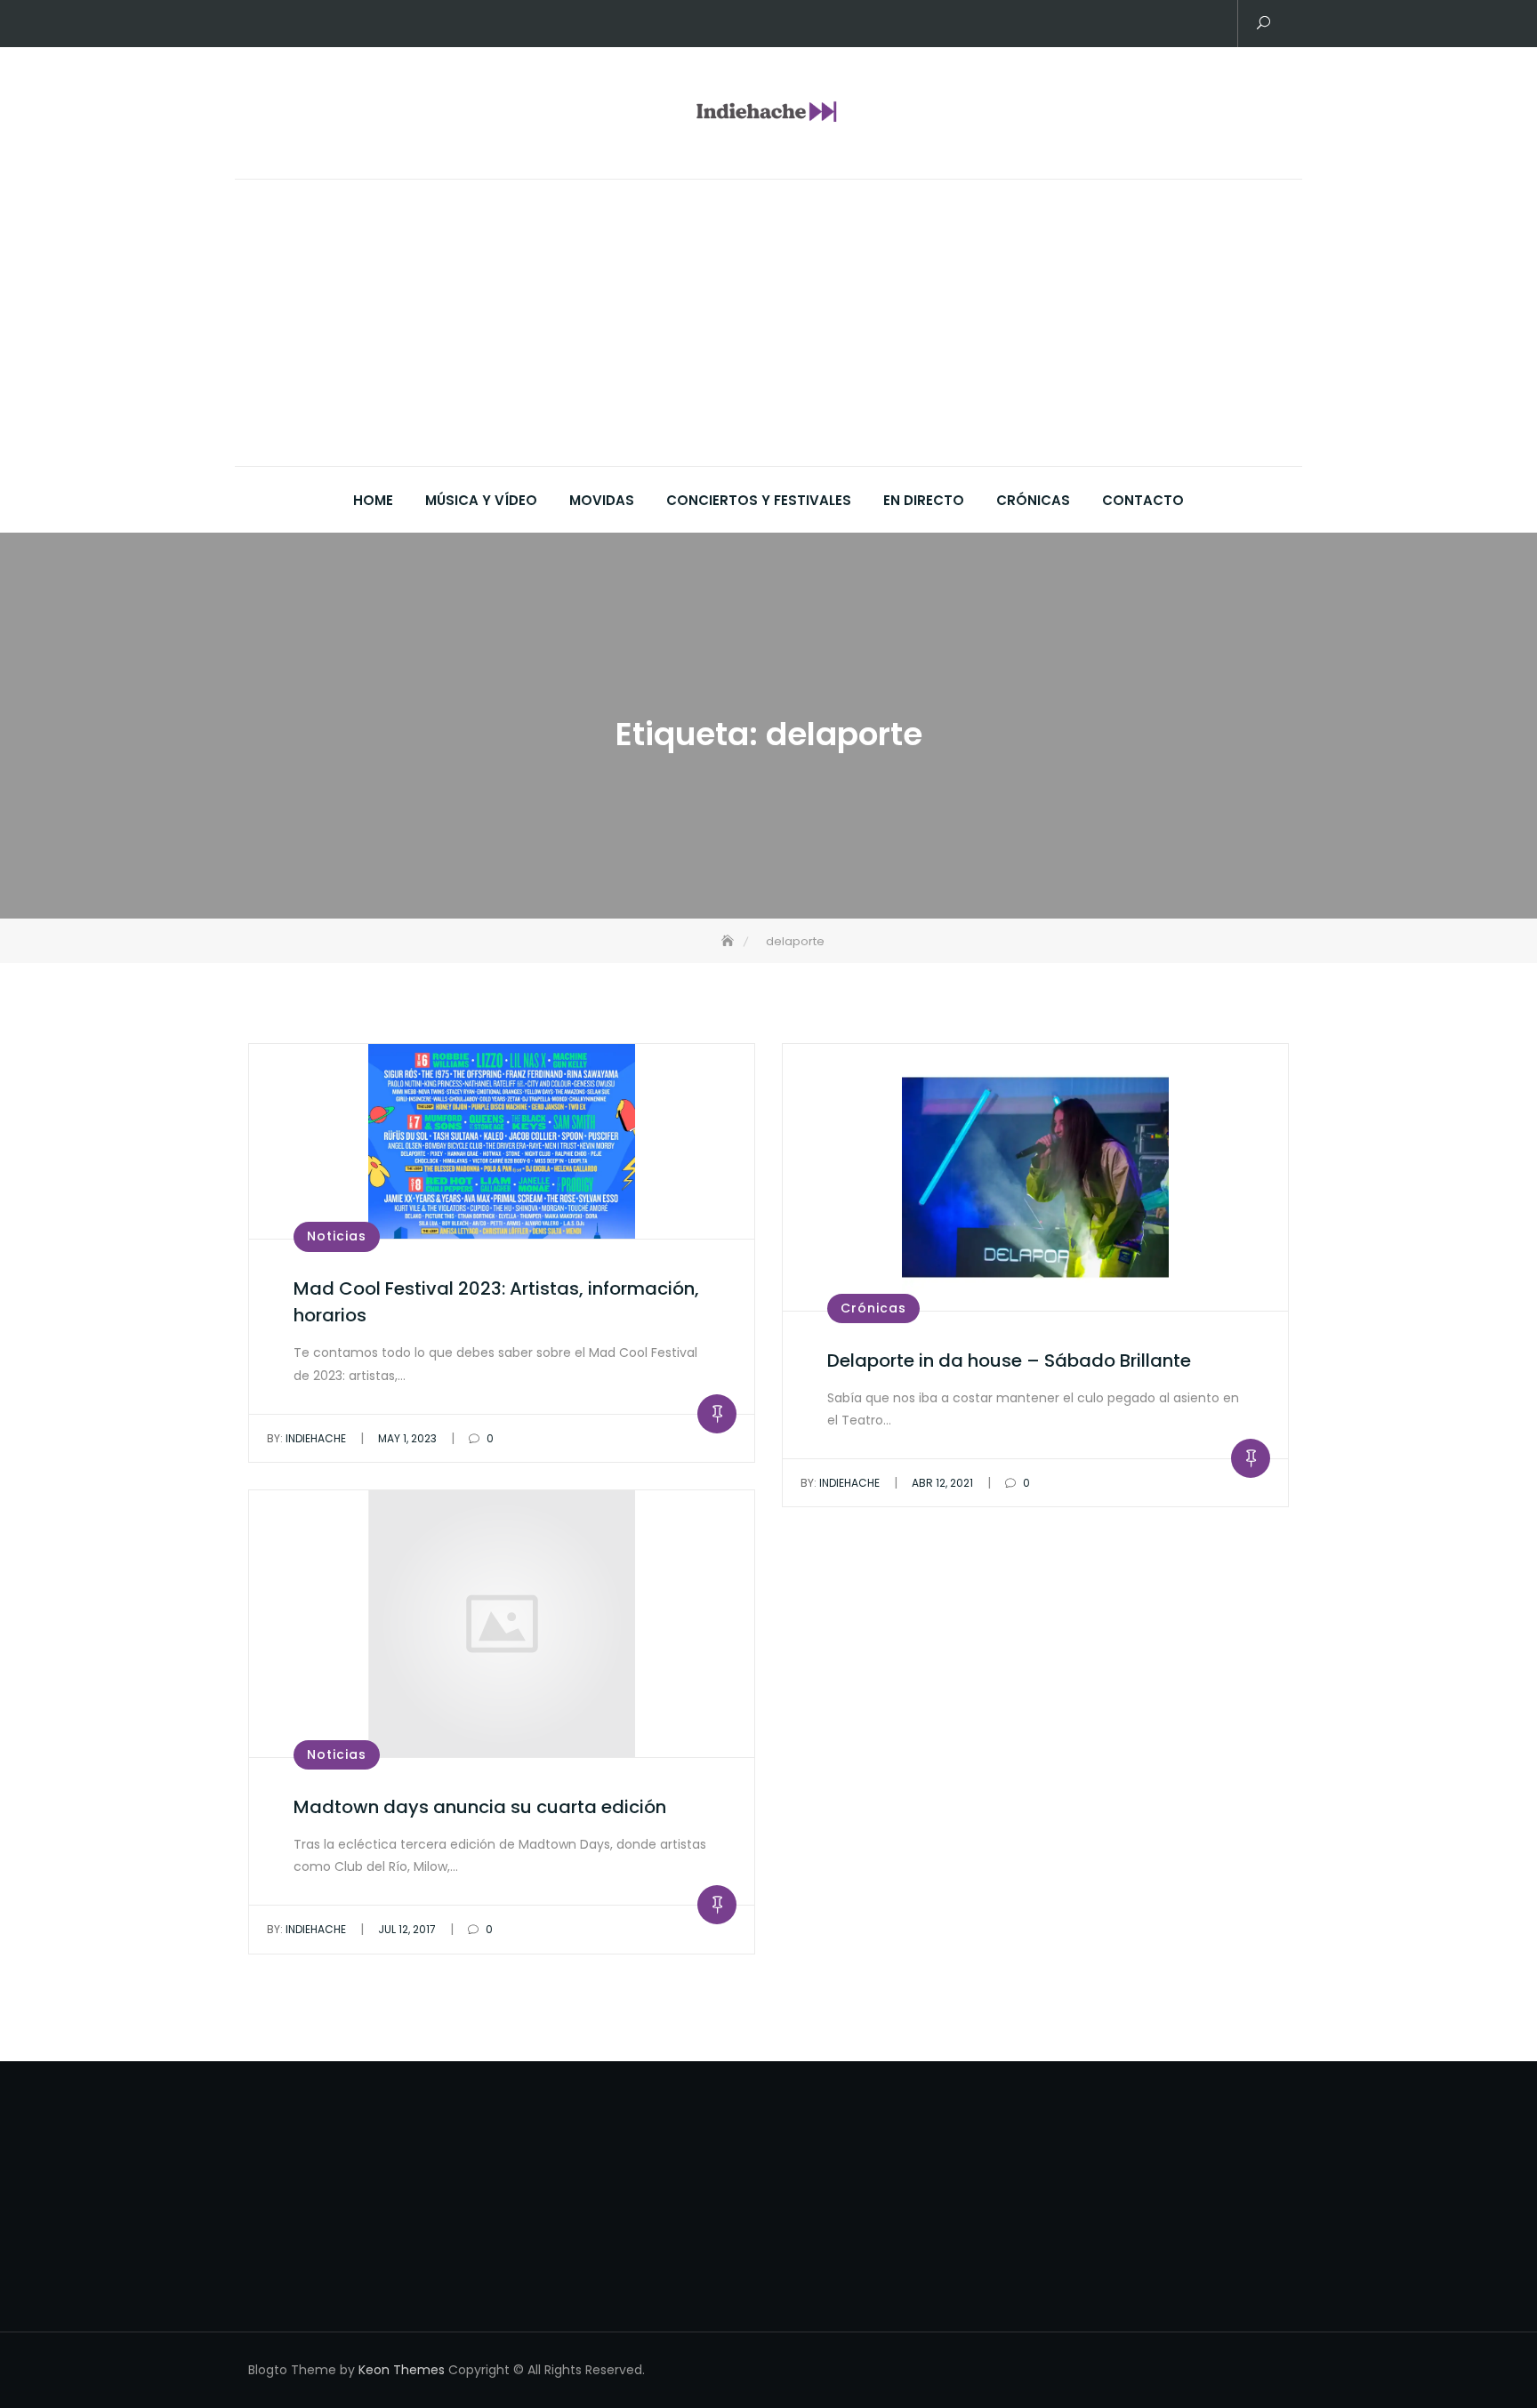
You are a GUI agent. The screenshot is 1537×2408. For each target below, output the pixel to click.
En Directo (924, 500)
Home (373, 500)
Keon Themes (402, 2370)
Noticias (337, 1236)
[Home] (729, 941)
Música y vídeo (481, 500)
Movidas (602, 500)
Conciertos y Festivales (759, 500)
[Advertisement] (773, 333)
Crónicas (1033, 500)
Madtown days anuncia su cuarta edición (480, 1807)
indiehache (306, 1438)
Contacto (1143, 500)
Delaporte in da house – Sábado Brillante (1009, 1361)
